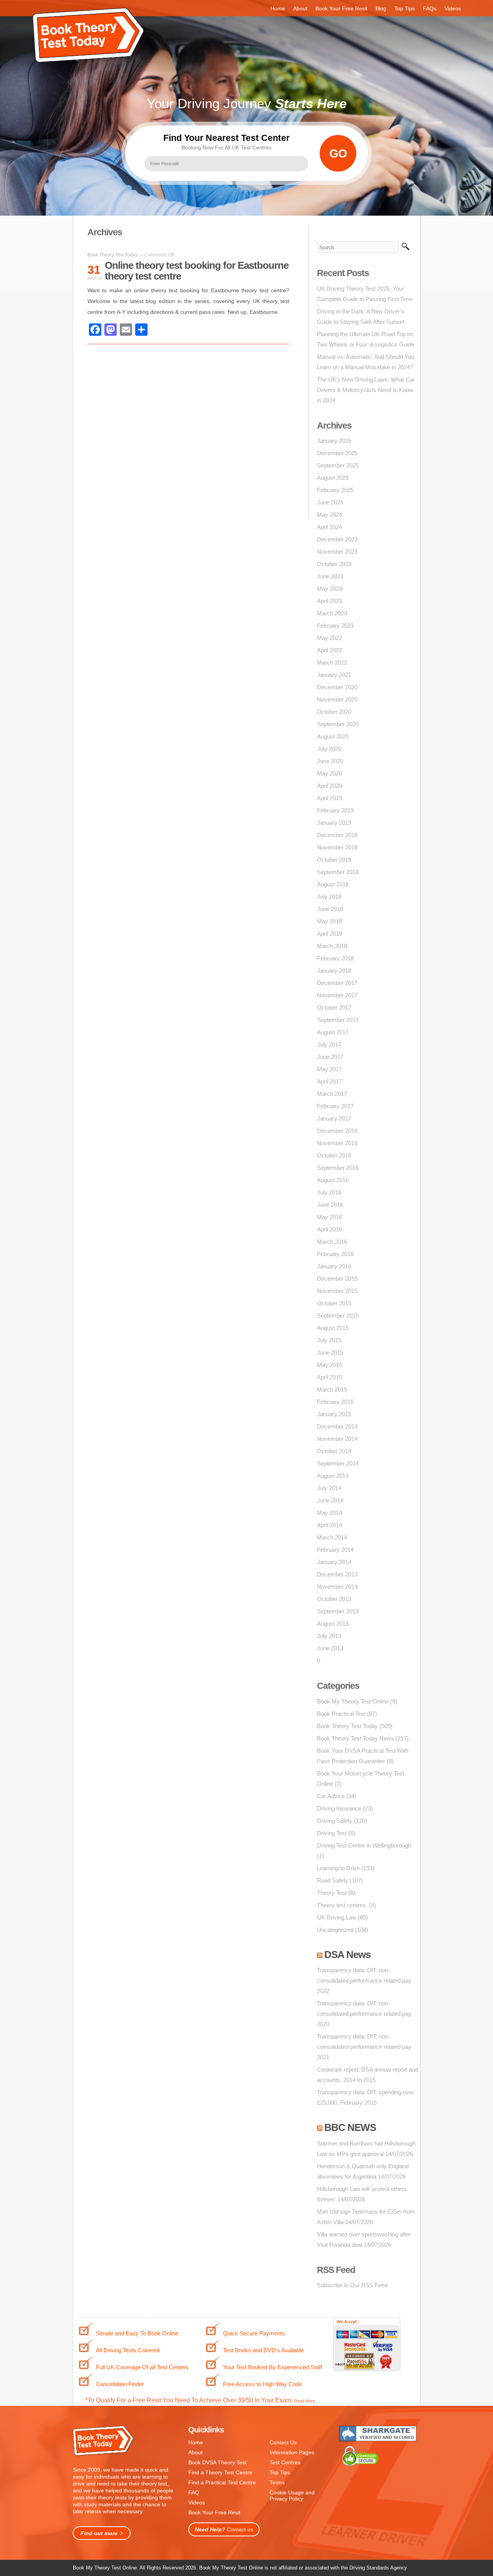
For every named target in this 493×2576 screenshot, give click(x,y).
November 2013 (337, 1587)
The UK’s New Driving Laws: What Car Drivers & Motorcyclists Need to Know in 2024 (366, 390)
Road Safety (333, 1880)
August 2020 (333, 736)
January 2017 (334, 1118)
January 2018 (334, 971)
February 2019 (335, 810)
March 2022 (332, 662)
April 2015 (330, 1377)
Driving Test (332, 1833)
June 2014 (330, 1500)
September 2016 (338, 1168)
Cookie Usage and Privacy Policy (292, 2496)
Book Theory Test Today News (355, 1738)
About (300, 8)
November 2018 (337, 847)
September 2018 (338, 872)
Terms (277, 2482)
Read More (305, 2401)
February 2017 (335, 1106)
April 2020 (330, 786)
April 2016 (330, 1229)
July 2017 (329, 1044)
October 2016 (334, 1155)
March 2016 (332, 1242)
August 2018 (333, 884)
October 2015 (334, 1303)
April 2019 (330, 798)
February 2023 (335, 626)
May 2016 (330, 1217)
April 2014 (330, 1525)
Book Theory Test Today (112, 255)
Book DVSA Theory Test (217, 2462)
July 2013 (329, 1636)
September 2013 (338, 1611)
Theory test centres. (342, 1905)
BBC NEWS (350, 2127)
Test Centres (285, 2462)
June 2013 (330, 1648)
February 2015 (335, 1402)
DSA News (347, 1955)
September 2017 (338, 1020)
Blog (381, 8)
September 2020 (338, 724)
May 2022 (330, 638)
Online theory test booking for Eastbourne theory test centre (197, 271)
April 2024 (330, 527)
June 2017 (330, 1057)
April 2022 (330, 650)
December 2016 (337, 1131)
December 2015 (337, 1279)
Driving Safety (335, 1821)
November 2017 (337, 995)
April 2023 (330, 601)
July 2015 (329, 1340)
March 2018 (332, 946)
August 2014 (333, 1476)
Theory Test (332, 1893)
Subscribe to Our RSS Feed (352, 2285)
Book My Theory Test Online (353, 1701)
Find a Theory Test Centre (220, 2472)
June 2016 (330, 1205)
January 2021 (334, 675)
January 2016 (334, 1266)
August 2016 (333, 1180)
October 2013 (334, 1599)
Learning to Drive (338, 1868)
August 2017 (333, 1032)
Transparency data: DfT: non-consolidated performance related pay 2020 (364, 2014)
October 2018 (334, 860)
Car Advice (331, 1796)
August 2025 (333, 478)
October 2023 (334, 564)
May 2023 (330, 589)
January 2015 (334, 1414)
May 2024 (330, 515)
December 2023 (337, 539)
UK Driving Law (337, 1917)
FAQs (430, 8)
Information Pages (292, 2452)
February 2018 (335, 958)
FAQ (194, 2492)
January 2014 (334, 1562)
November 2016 (337, 1143)
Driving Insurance (339, 1808)
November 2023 (337, 552)
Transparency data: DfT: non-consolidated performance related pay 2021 (364, 2047)
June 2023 (330, 576)
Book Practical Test (341, 1714)
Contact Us (283, 2442)
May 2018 (330, 921)
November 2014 (337, 1439)
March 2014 (332, 1537)
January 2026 (334, 441)
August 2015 (333, 1328)
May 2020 (330, 773)
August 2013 (333, 1624)
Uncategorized (335, 1930)
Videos (453, 8)
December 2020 (337, 687)
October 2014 (334, 1451)
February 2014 (335, 1550)
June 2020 (330, 761)
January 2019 (334, 823)
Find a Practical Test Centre (222, 2482)
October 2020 (334, 712)
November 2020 (337, 699)
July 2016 (329, 1192)
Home (278, 8)
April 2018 (330, 934)
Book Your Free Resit (341, 8)
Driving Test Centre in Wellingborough (364, 1845)
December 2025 (337, 453)
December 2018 (337, 835)
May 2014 (330, 1513)
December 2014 (337, 1426)
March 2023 (332, 613)
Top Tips (405, 8)
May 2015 (330, 1365)
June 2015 (330, 1352)
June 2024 (330, 502)
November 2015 (337, 1291)
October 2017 (334, 1007)
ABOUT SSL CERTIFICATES (355, 2364)
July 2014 (329, 1488)
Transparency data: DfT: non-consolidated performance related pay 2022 (364, 1981)
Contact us (224, 2529)
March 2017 (332, 1094)
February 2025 (335, 490)
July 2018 (329, 897)
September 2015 (338, 1316)
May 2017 (330, 1069)
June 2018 (330, 909)
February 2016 (335, 1254)
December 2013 (337, 1574)
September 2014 (338, 1463)
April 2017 (330, 1081)
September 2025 (338, 465)
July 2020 (329, 749)
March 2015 (332, 1389)
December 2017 (337, 983)
